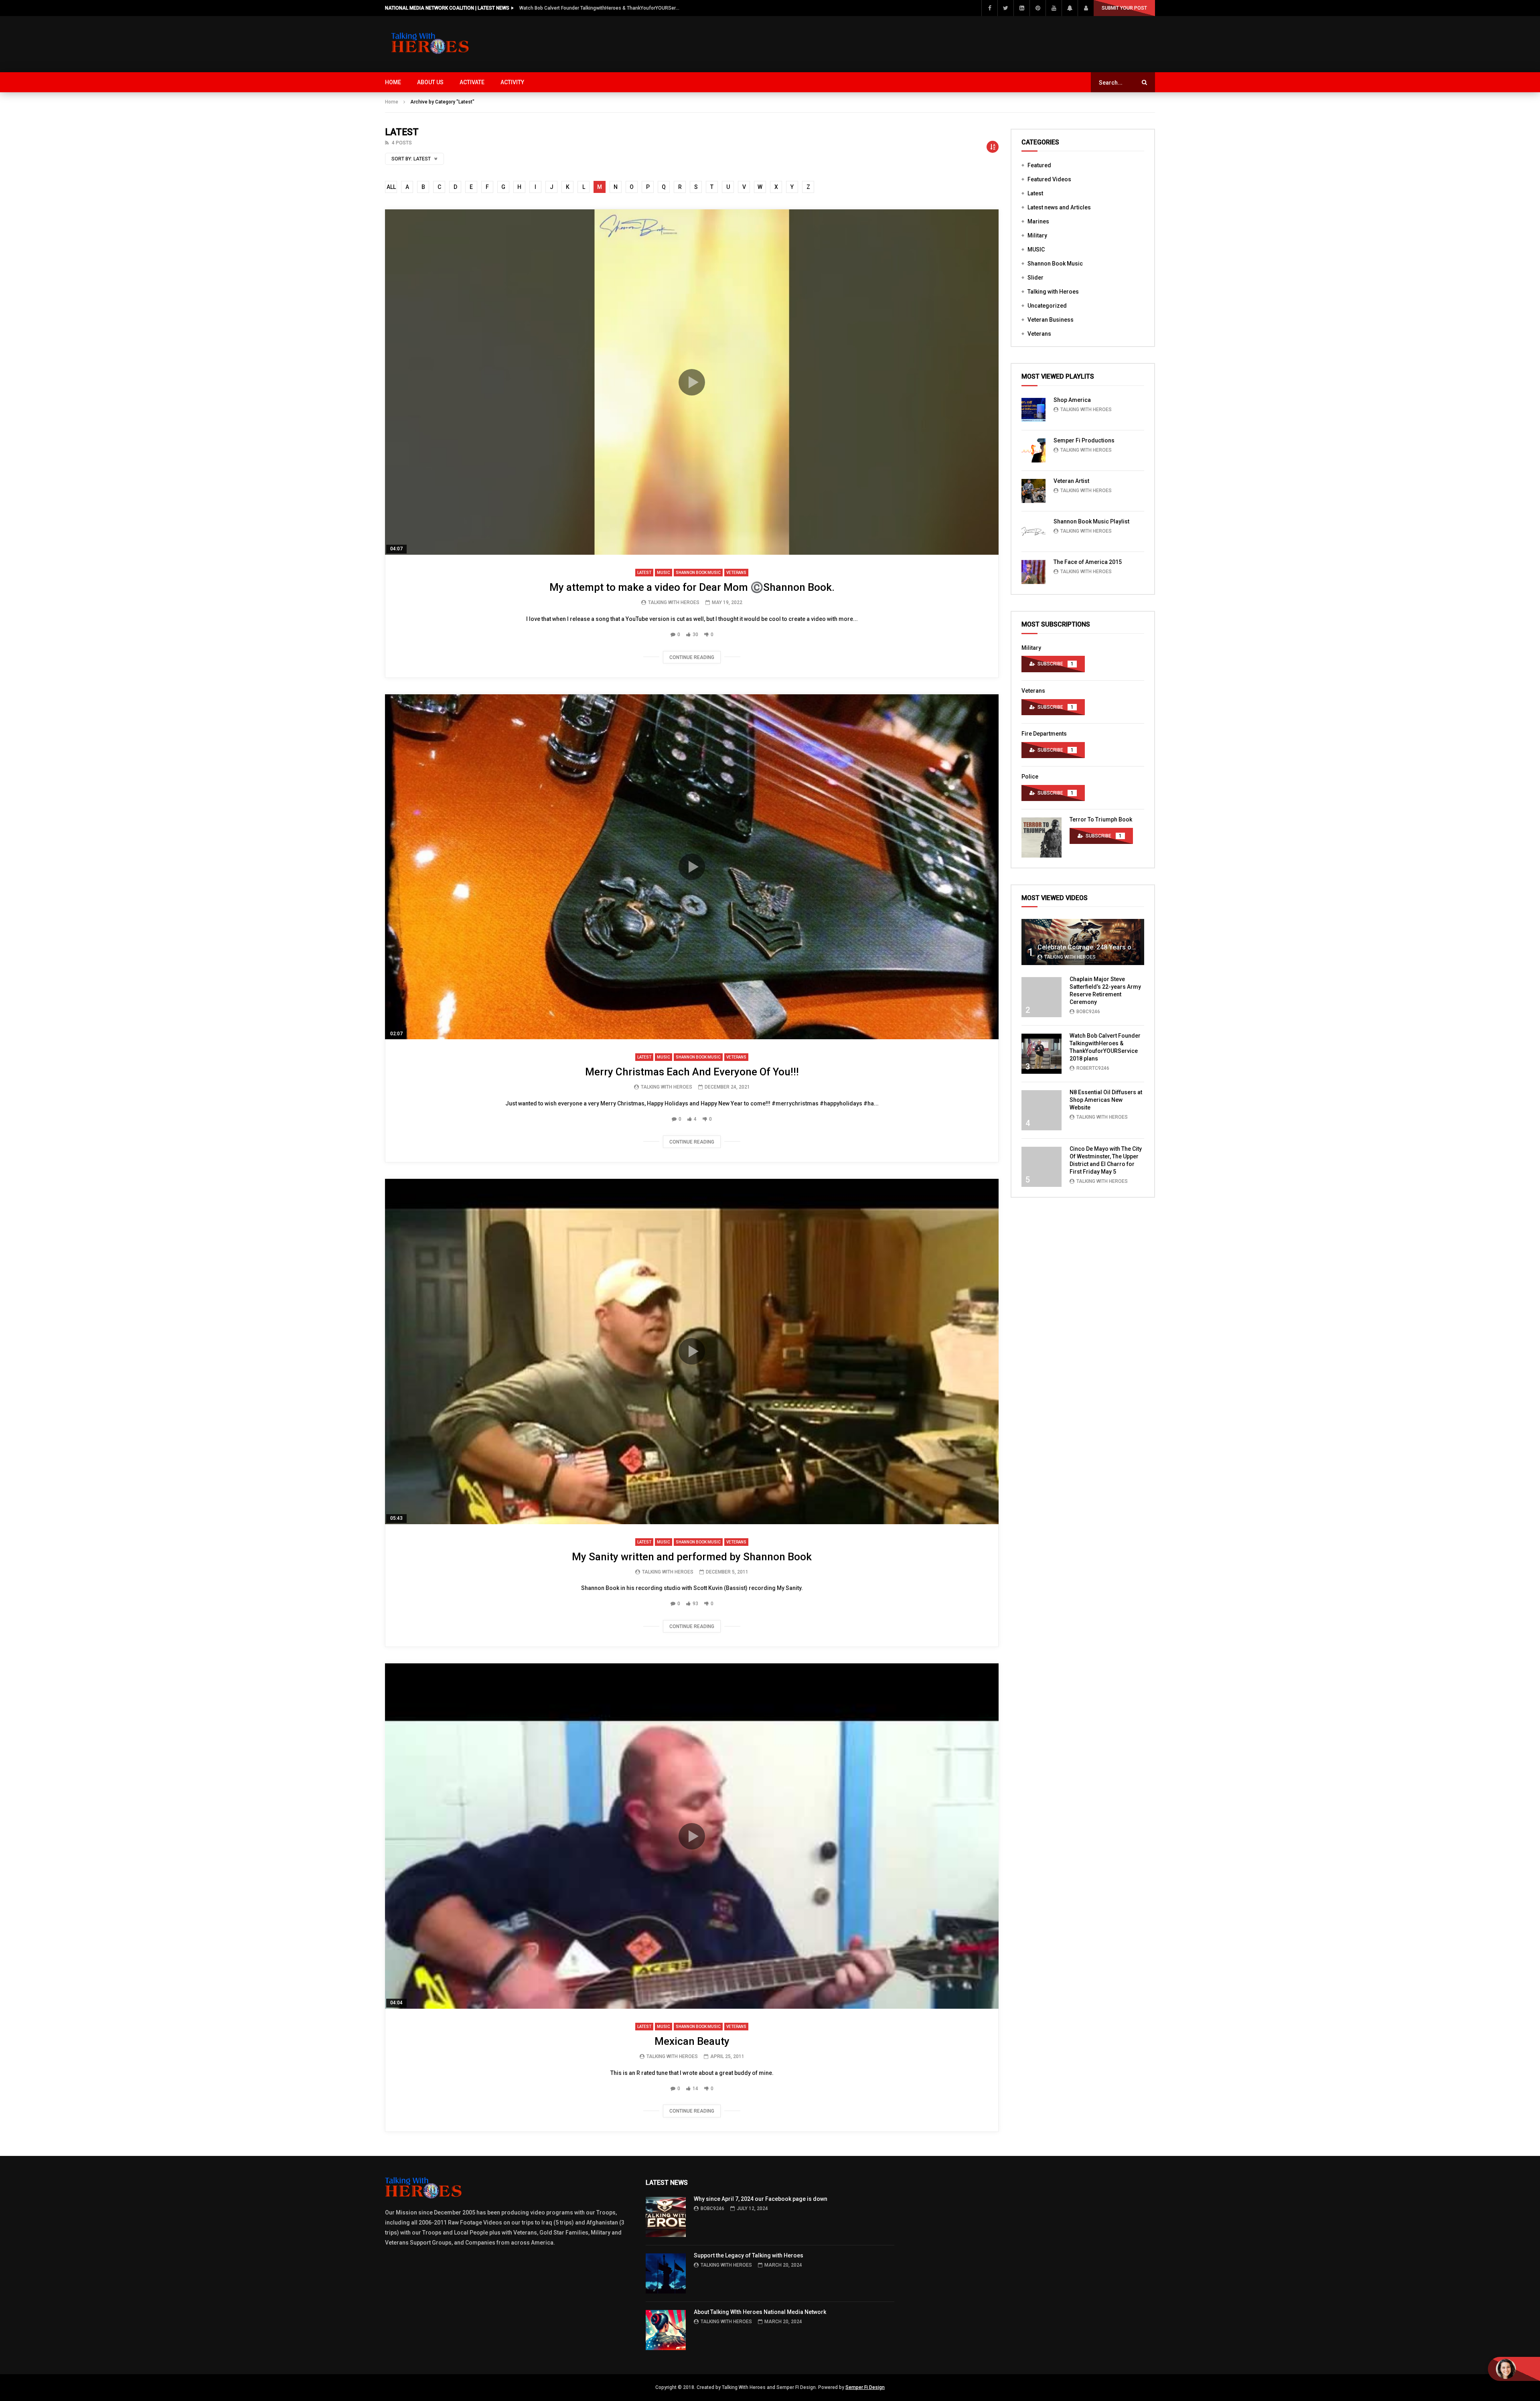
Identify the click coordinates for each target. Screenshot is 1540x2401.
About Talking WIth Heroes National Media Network (760, 2312)
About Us (430, 82)
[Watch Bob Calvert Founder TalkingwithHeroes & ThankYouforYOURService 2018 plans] (1042, 1054)
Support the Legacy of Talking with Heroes (749, 2255)
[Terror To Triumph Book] (1042, 838)
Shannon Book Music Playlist (1091, 521)
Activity (512, 82)
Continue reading (692, 657)
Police (1030, 777)
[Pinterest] (1037, 8)
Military (1037, 235)
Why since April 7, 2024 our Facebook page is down (761, 2199)
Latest (644, 573)
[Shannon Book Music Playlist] (1033, 531)
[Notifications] (1070, 8)
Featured (1039, 165)
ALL (391, 187)
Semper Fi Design (865, 2387)
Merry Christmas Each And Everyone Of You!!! (692, 1072)
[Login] (1086, 8)
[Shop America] (1033, 410)
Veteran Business (1051, 320)
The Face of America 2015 (1088, 562)
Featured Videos (1049, 179)
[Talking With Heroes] (431, 44)
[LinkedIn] (1021, 8)
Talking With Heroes (674, 602)
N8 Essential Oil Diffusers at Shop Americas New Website (1106, 1100)
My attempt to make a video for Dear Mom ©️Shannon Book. (692, 587)
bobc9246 (1088, 1012)
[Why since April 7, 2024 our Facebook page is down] (666, 2217)
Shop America (1072, 400)
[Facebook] (989, 8)
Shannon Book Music (698, 573)
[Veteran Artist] (1033, 491)
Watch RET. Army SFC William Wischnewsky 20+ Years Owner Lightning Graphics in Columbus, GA (600, 8)
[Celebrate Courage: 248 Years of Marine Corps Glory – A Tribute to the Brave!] (1083, 942)
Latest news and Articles (1059, 207)
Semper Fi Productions (1084, 440)
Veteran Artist (1071, 481)
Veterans (736, 573)
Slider (1035, 278)
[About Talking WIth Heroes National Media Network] (666, 2330)
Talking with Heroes (1053, 292)
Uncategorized (1047, 306)
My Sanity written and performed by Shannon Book (692, 1557)
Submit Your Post (1124, 8)
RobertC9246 (1093, 1068)
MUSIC (664, 573)
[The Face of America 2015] (1033, 572)
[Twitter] (1005, 8)
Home (393, 82)
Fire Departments (1044, 734)
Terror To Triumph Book (1101, 819)
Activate (472, 82)
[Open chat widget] (1514, 2369)
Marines (1038, 221)
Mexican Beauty (692, 2041)
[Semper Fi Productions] (1033, 450)
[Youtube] (1054, 8)
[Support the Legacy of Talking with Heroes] (666, 2273)
